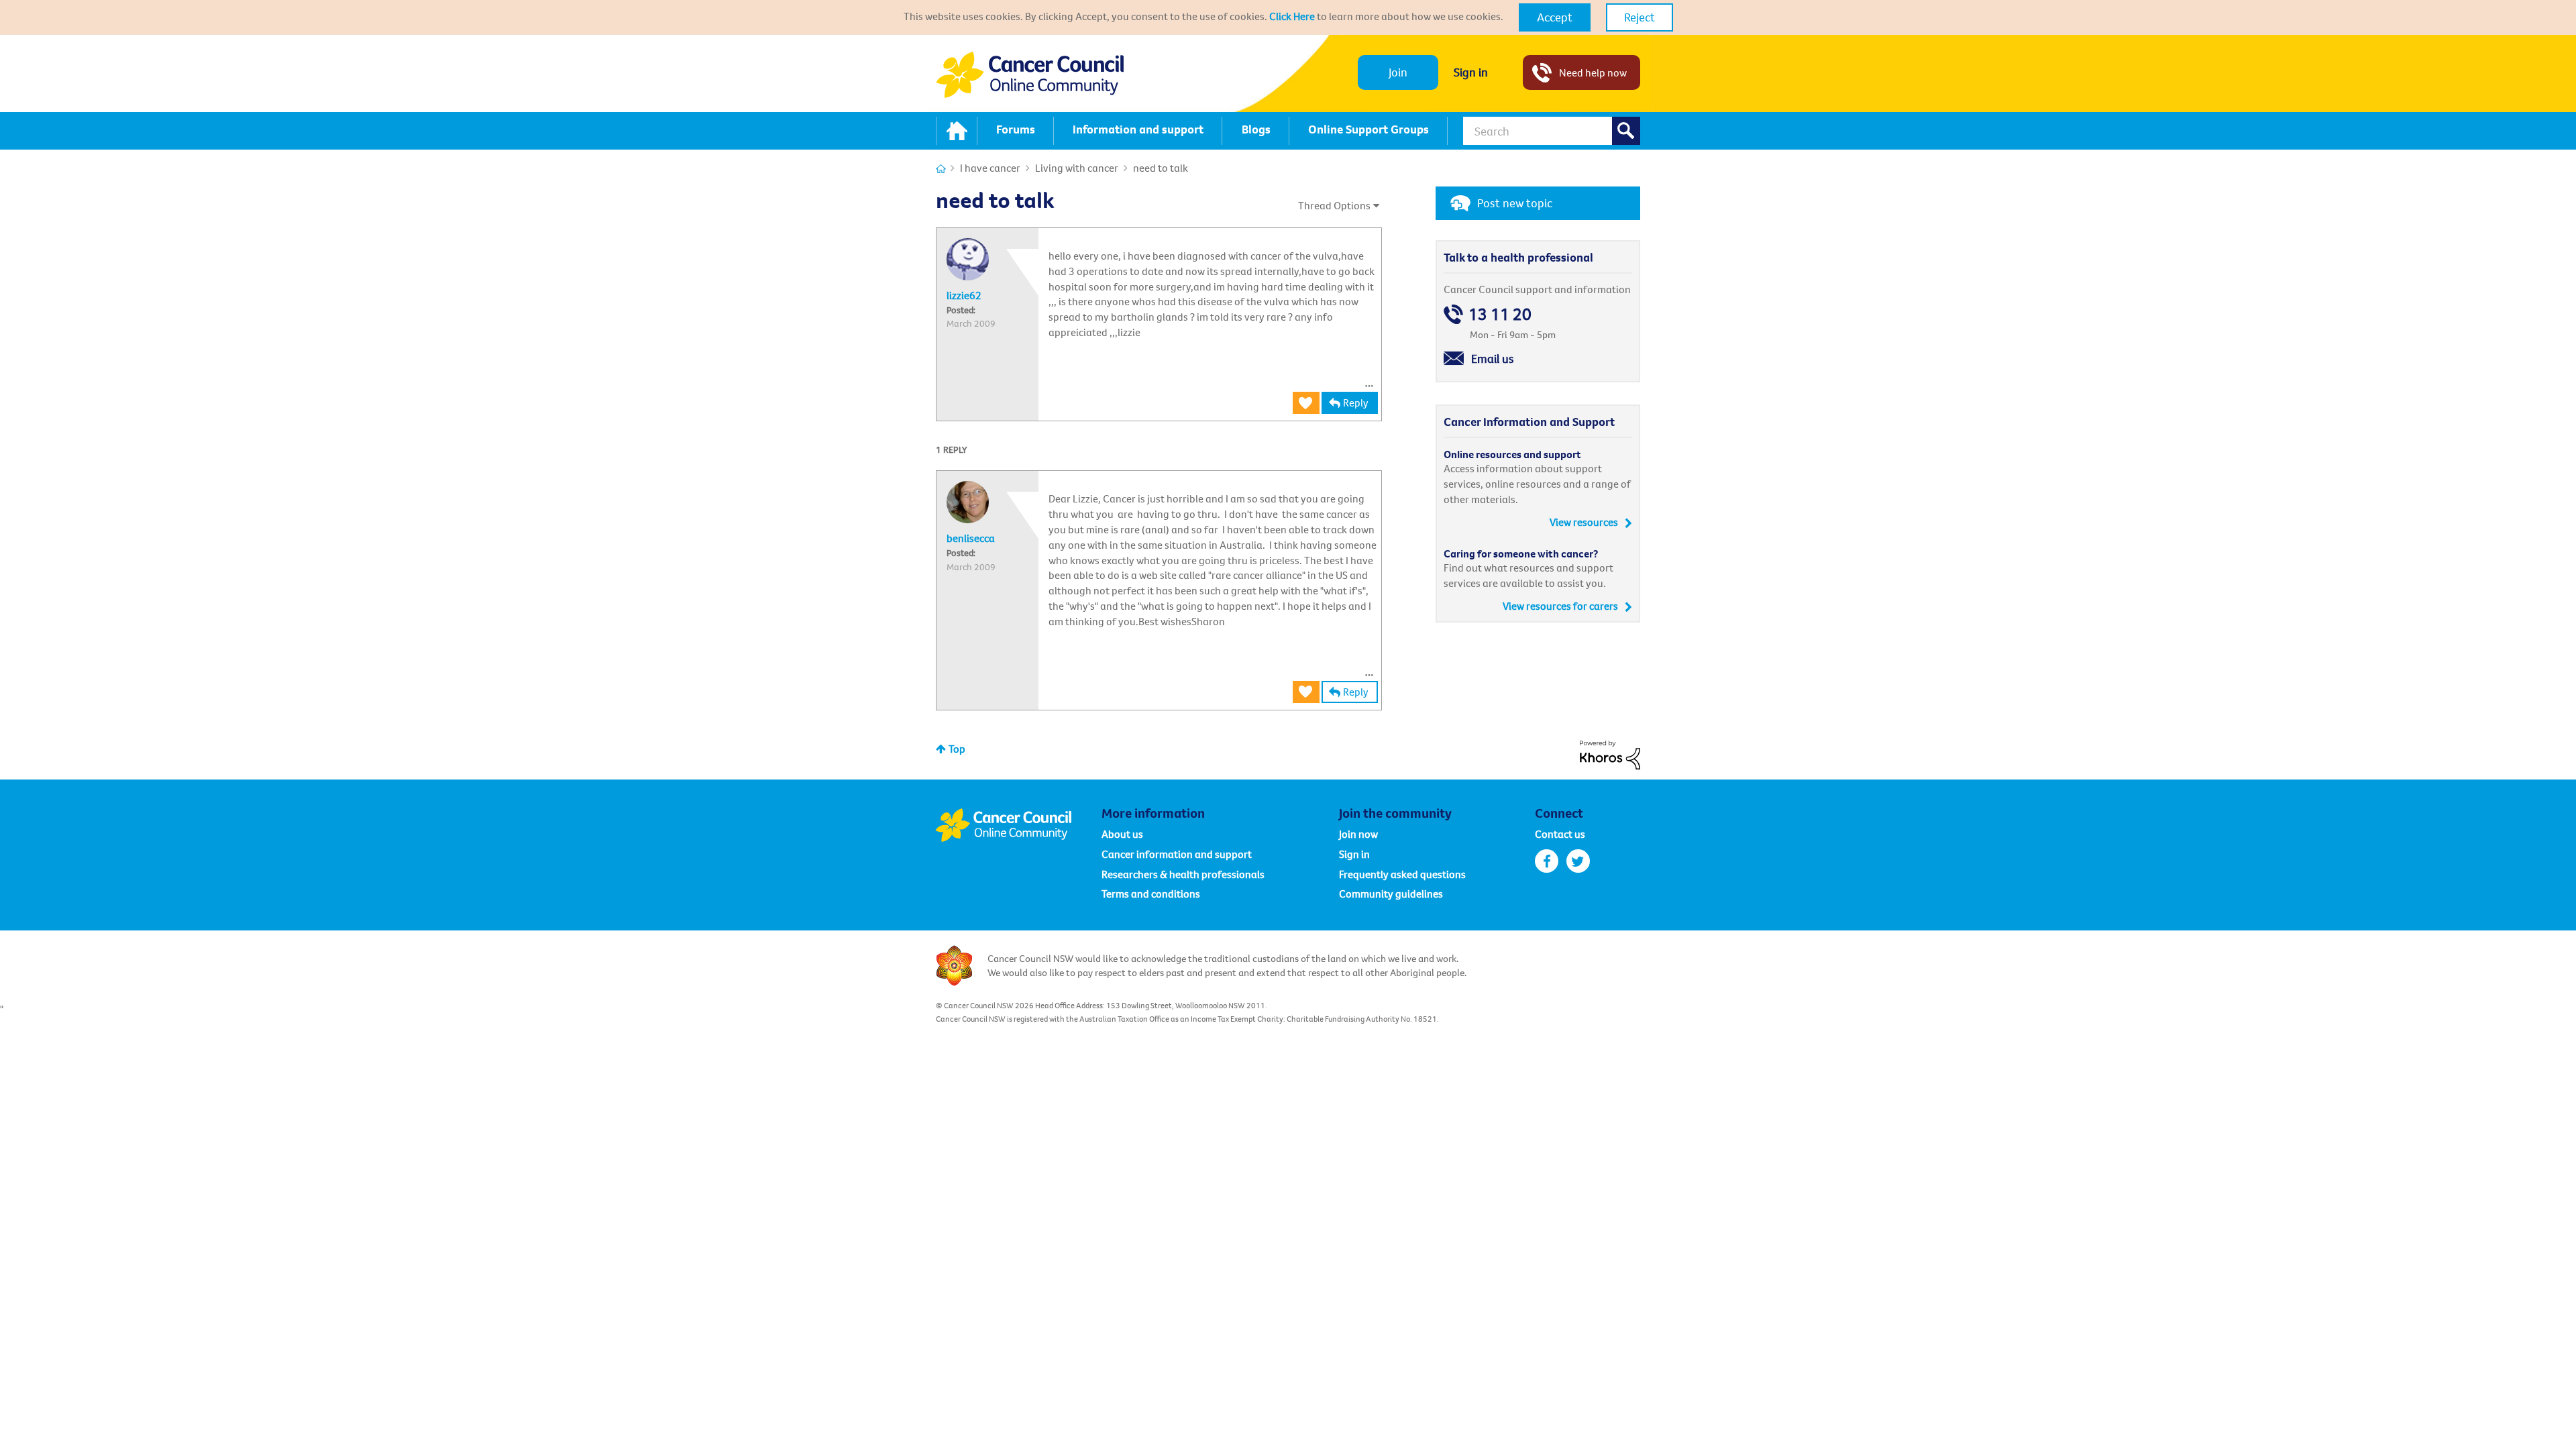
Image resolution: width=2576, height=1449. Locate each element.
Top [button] (957, 749)
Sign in (1471, 72)
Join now (1358, 834)
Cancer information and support (1177, 854)
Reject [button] (1640, 17)
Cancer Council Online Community (1018, 825)
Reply (1356, 402)
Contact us (1560, 834)
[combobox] (1552, 131)
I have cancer (990, 168)
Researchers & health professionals (1183, 874)
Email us (1493, 359)
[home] (957, 131)
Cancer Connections (941, 169)
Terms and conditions (1151, 894)
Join (1398, 72)
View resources (1584, 522)
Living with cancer (1077, 168)
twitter (1578, 861)
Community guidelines (1391, 894)
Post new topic (1515, 203)
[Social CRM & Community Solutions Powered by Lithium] (1610, 753)
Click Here (1292, 16)
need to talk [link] (1161, 168)
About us (1122, 834)
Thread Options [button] (1334, 205)
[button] (1555, 17)
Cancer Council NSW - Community (1030, 75)
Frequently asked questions (1402, 874)
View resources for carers (1560, 606)
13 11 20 (1500, 314)
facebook (1547, 861)
